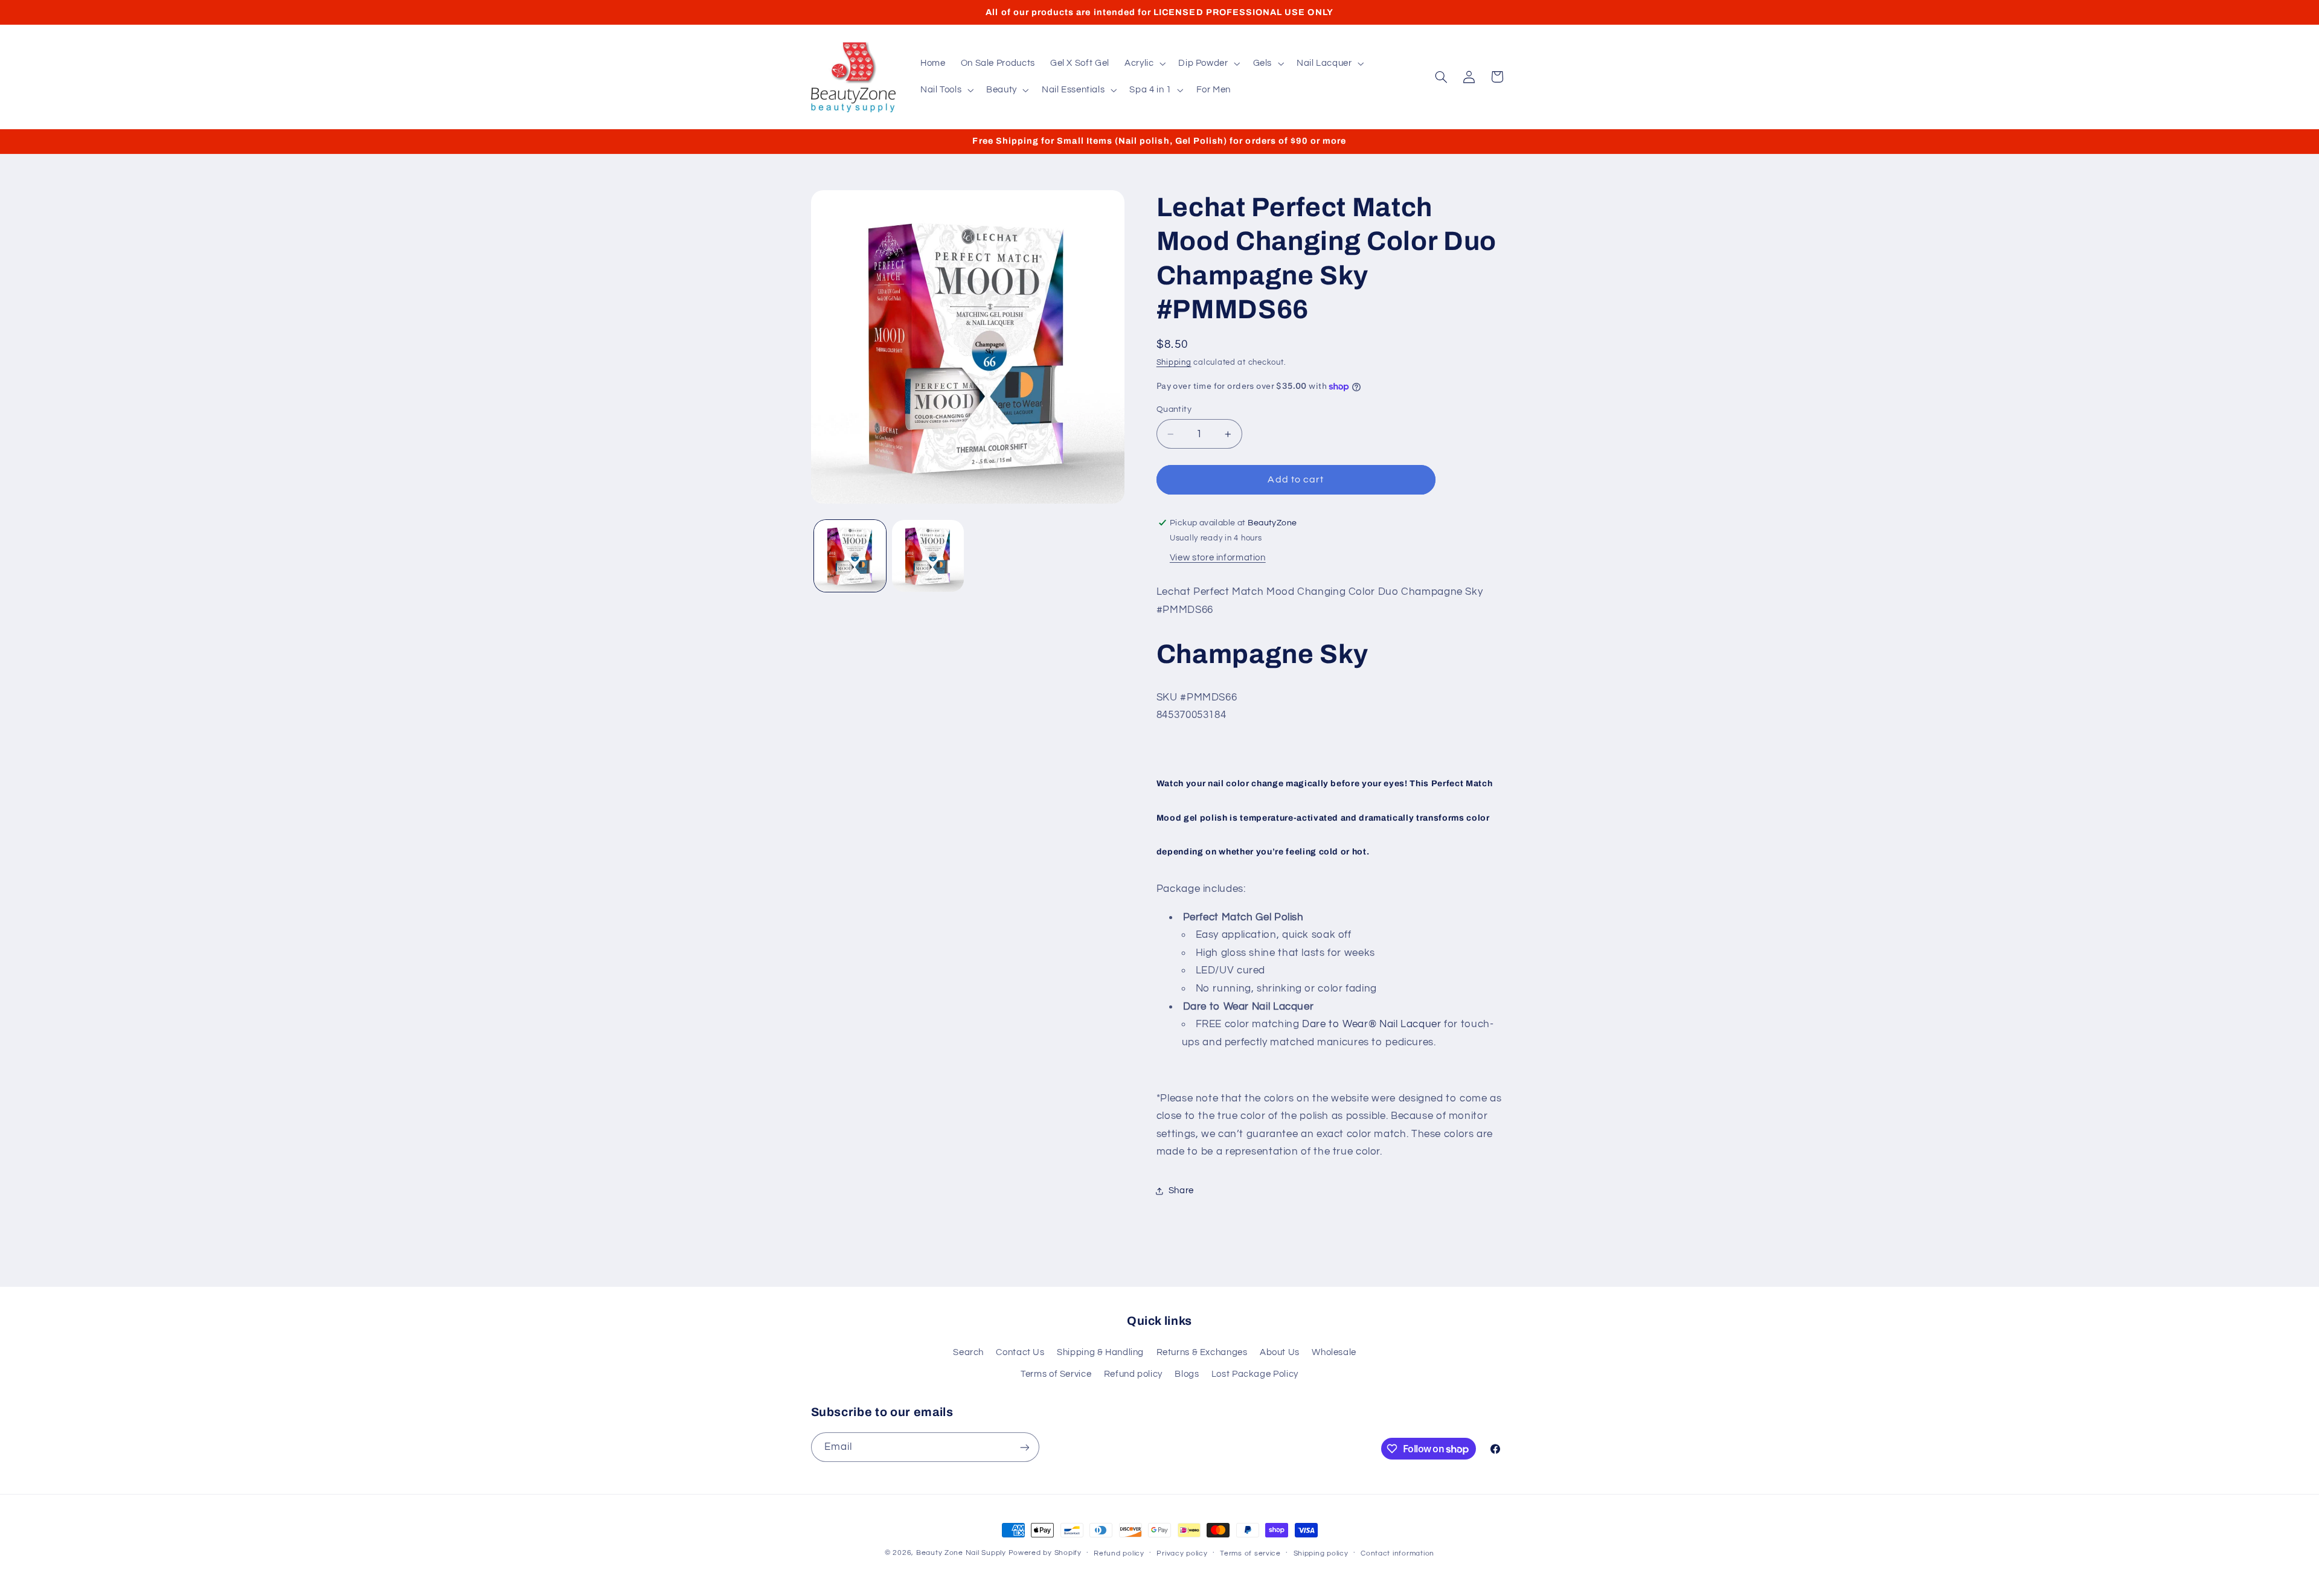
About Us (1280, 1352)
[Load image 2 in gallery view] (928, 556)
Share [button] (1181, 1191)
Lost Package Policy (1255, 1374)
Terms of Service (1056, 1374)
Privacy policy (1182, 1553)
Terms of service (1250, 1553)
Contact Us (1020, 1352)
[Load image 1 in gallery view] (850, 556)
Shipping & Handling (1100, 1352)
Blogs (1187, 1374)
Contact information (1397, 1553)
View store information (1218, 558)
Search (968, 1352)
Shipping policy (1321, 1553)
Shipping (1174, 363)
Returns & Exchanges (1202, 1352)
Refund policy (1133, 1374)
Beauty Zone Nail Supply (961, 1553)
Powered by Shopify (1045, 1553)
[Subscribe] (1024, 1447)
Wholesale (1334, 1352)
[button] (1143, 63)
